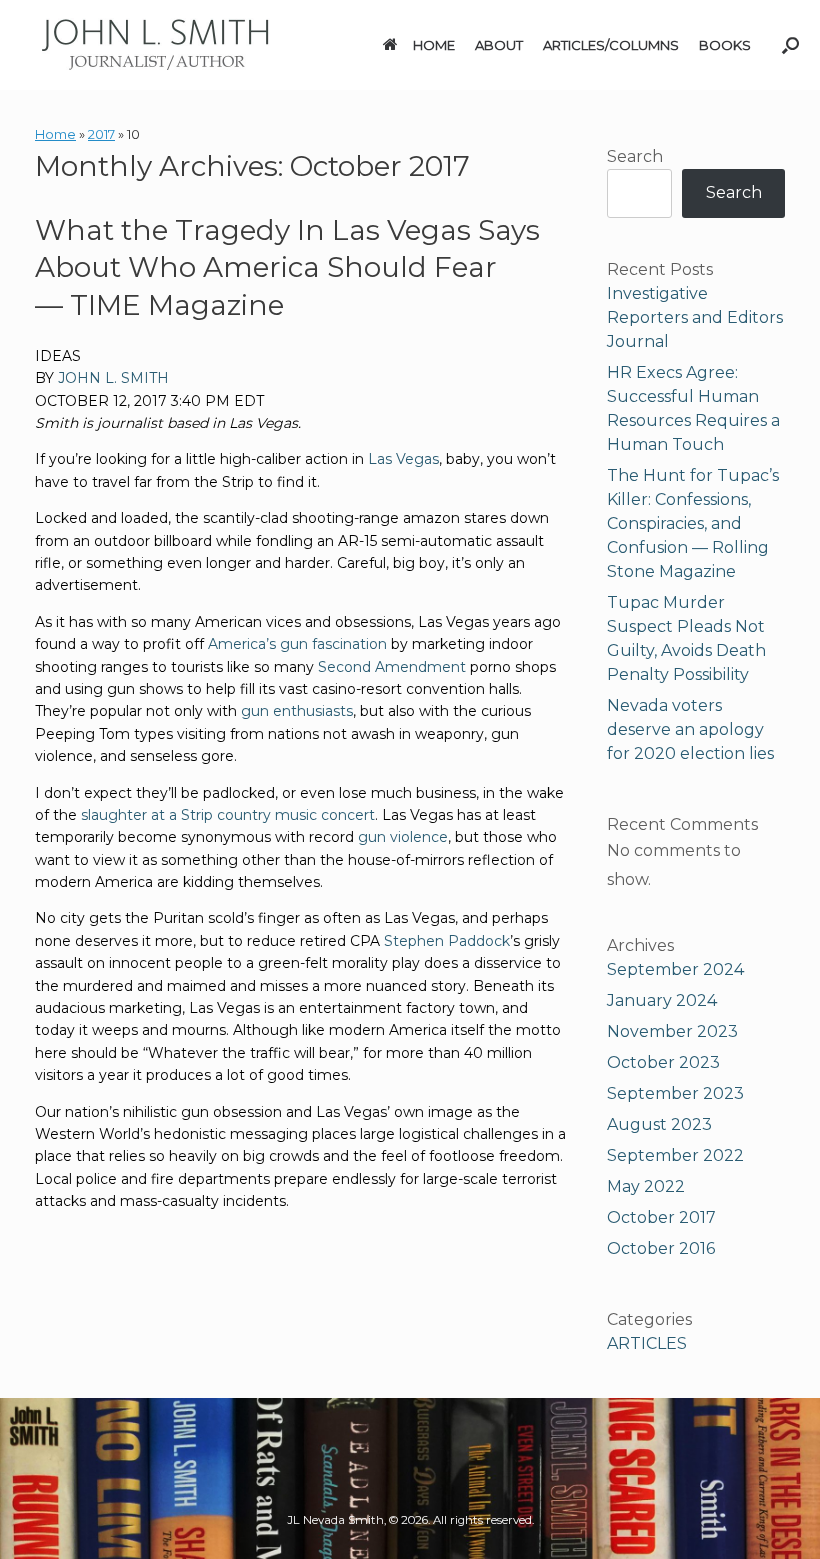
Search (635, 156)
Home (55, 134)
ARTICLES (647, 1343)
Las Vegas (403, 459)
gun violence (403, 837)
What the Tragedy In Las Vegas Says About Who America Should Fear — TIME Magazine (287, 268)
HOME (434, 45)
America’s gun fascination (297, 644)
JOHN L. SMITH (113, 378)
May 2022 (646, 1186)
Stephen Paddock (447, 941)
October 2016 (661, 1248)
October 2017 (661, 1217)
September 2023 (675, 1093)
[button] (790, 45)
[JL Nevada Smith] (155, 45)
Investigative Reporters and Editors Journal (695, 317)
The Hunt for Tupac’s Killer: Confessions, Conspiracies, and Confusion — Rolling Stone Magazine (693, 523)
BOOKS (725, 45)
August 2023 (659, 1124)
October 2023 (663, 1062)
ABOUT (499, 45)
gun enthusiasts (297, 711)
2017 (101, 134)
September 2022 (675, 1155)
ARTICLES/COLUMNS (611, 45)
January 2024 (662, 1000)
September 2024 (675, 969)
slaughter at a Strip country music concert (228, 815)
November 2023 (672, 1031)
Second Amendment (392, 667)
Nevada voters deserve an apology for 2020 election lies (690, 729)
